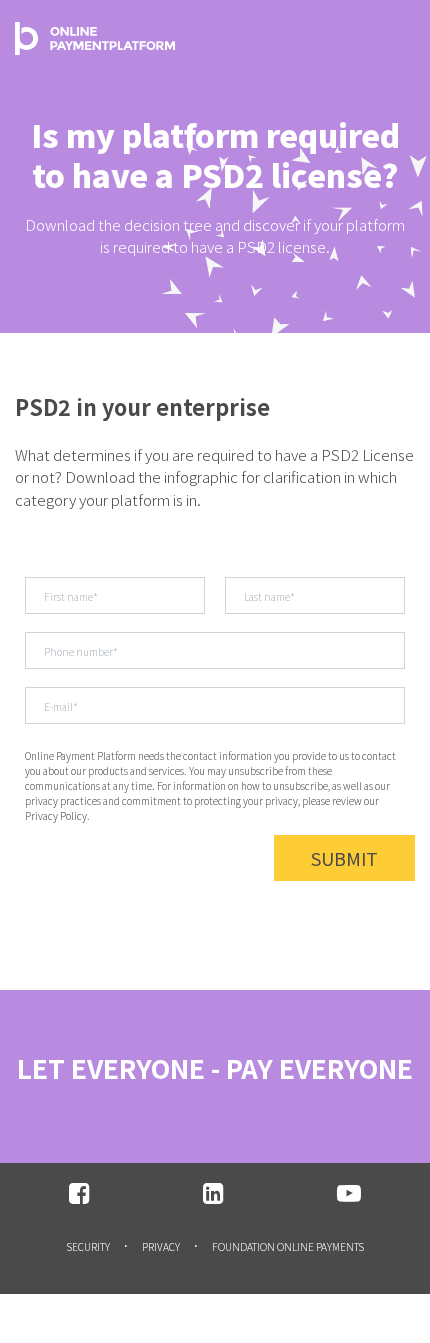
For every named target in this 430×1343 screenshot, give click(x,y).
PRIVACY (161, 1246)
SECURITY (88, 1246)
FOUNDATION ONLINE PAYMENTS (288, 1246)
